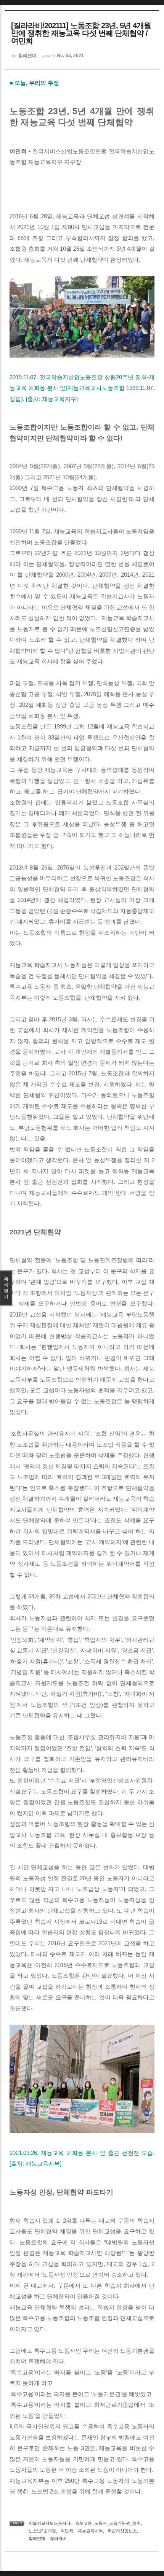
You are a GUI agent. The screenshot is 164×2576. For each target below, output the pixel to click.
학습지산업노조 (122, 2531)
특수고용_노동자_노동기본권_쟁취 (108, 2523)
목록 (6, 1288)
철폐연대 (37, 2538)
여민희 (67, 2531)
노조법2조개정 (42, 2531)
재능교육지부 (90, 2531)
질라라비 (58, 2538)
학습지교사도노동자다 (50, 2523)
